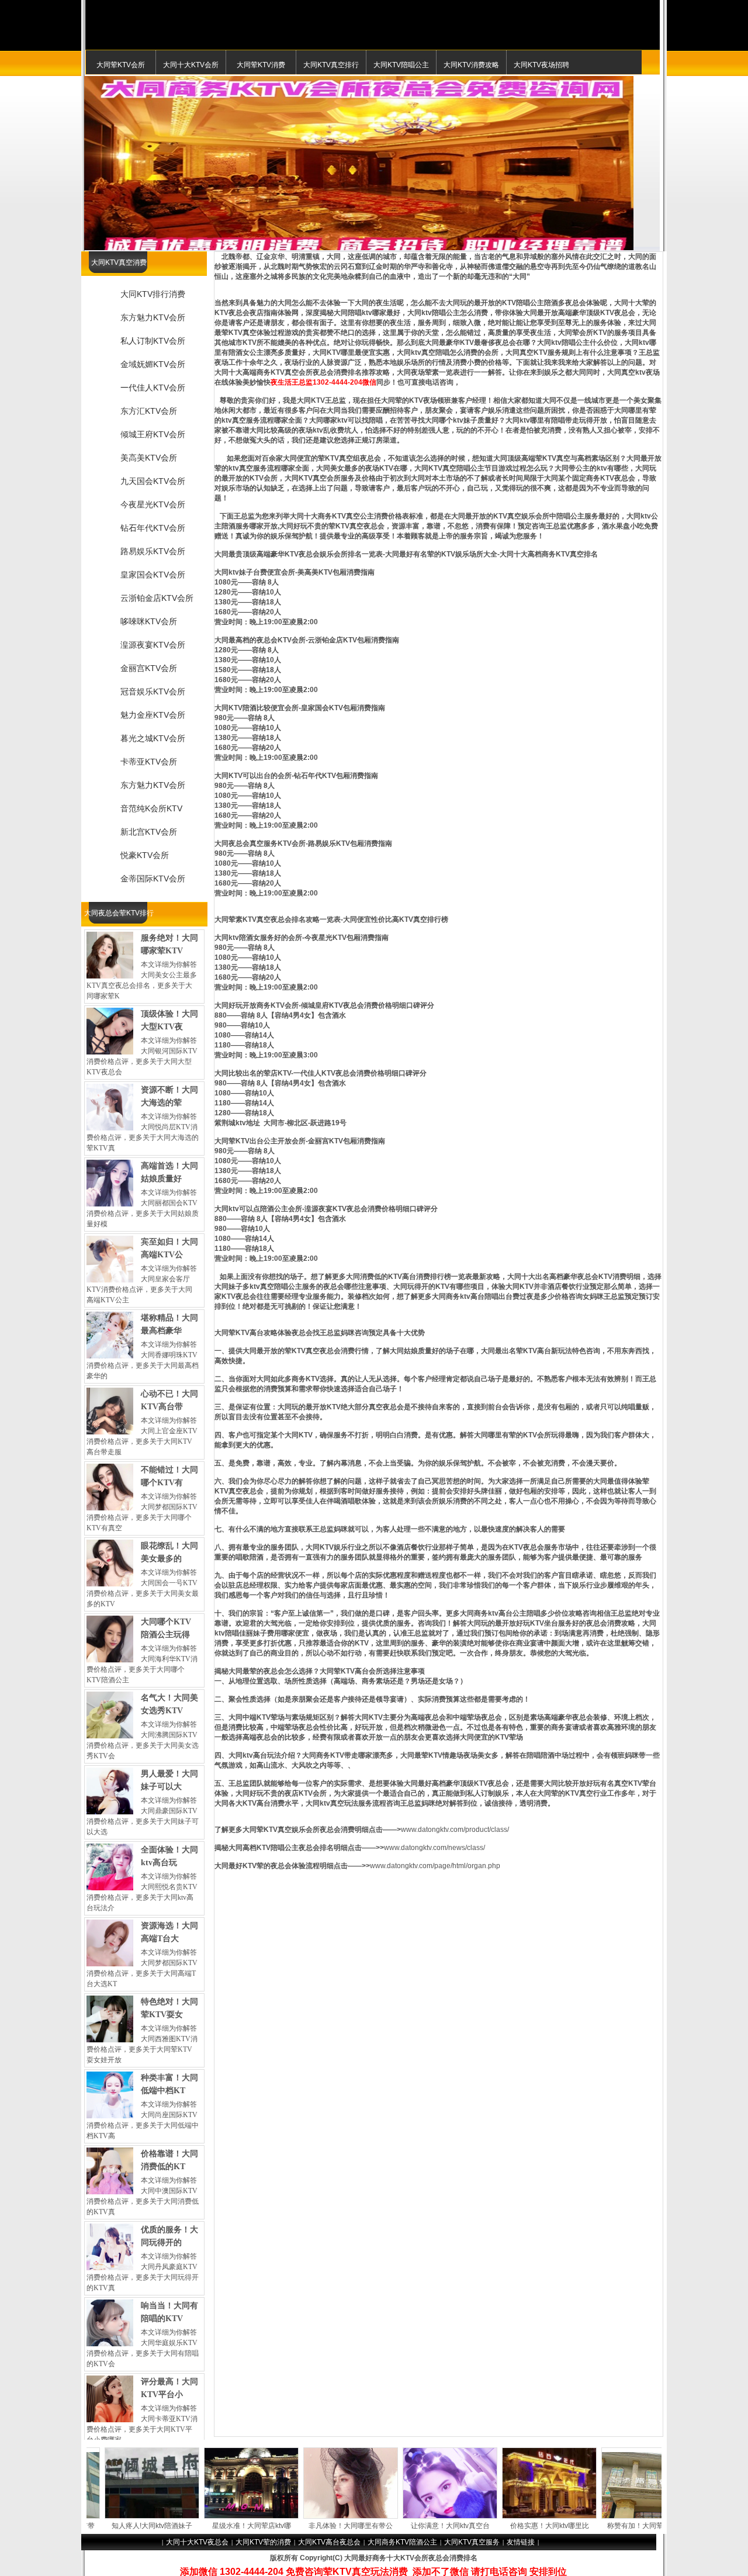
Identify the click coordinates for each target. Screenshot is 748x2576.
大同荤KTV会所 (121, 65)
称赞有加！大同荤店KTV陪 (582, 2526)
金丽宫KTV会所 (149, 668)
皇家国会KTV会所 (153, 575)
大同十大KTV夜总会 (197, 2542)
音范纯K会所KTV (151, 808)
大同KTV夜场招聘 (541, 65)
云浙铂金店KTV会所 (157, 598)
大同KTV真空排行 (331, 65)
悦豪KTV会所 (145, 855)
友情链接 (521, 2542)
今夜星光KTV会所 (153, 504)
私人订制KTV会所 (153, 341)
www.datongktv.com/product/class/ (455, 1830)
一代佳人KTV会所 (153, 388)
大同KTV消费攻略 (471, 65)
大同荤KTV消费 (261, 65)
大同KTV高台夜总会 (329, 2542)
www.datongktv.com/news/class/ (434, 1848)
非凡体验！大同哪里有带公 (284, 2526)
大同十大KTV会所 (191, 65)
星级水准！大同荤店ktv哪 (185, 2526)
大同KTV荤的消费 (263, 2542)
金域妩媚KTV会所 (153, 364)
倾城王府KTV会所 (153, 434)
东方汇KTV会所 (149, 411)
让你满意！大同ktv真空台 (384, 2526)
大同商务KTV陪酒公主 (402, 2542)
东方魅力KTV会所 (153, 317)
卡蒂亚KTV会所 (149, 762)
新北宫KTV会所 (149, 832)
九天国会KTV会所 (153, 481)
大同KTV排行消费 (153, 294)
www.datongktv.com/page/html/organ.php (435, 1866)
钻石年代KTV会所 (153, 528)
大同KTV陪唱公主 (401, 65)
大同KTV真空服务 (472, 2542)
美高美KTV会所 (149, 458)
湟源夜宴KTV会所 (153, 645)
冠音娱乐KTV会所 (153, 691)
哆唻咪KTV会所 (149, 621)
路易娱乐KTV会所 (153, 551)
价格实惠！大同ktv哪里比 (483, 2526)
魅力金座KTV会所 (153, 715)
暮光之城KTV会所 (153, 738)
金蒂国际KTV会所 (153, 879)
